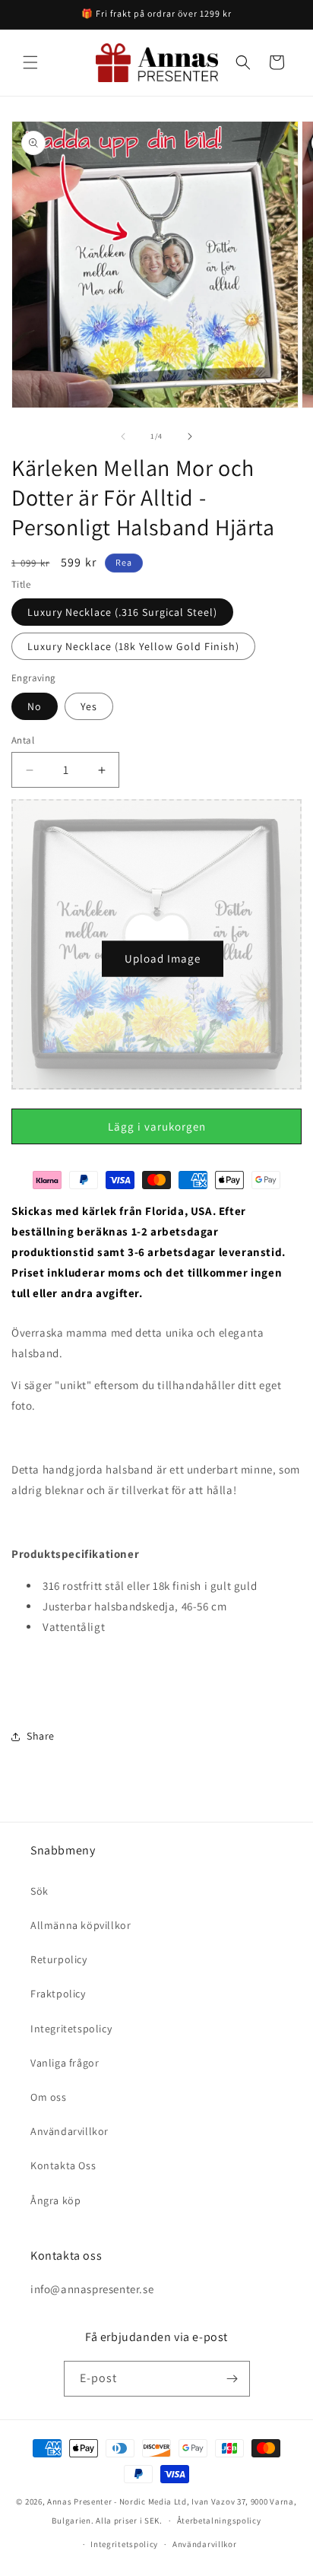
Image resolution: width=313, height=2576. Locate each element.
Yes (89, 706)
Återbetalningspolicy (219, 2520)
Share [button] (41, 1736)
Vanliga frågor (65, 2063)
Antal (23, 740)
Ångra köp (55, 2200)
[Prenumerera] (232, 2379)
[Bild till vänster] (123, 436)
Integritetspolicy (71, 2029)
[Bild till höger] (190, 436)
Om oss (49, 2097)
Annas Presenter (80, 2501)
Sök (40, 1891)
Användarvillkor (70, 2131)
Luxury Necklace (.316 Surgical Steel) (122, 612)
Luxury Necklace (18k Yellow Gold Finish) (133, 646)
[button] (30, 62)
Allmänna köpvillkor (81, 1925)
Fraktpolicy (58, 1994)
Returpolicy (59, 1959)
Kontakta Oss (63, 2165)
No (35, 706)
